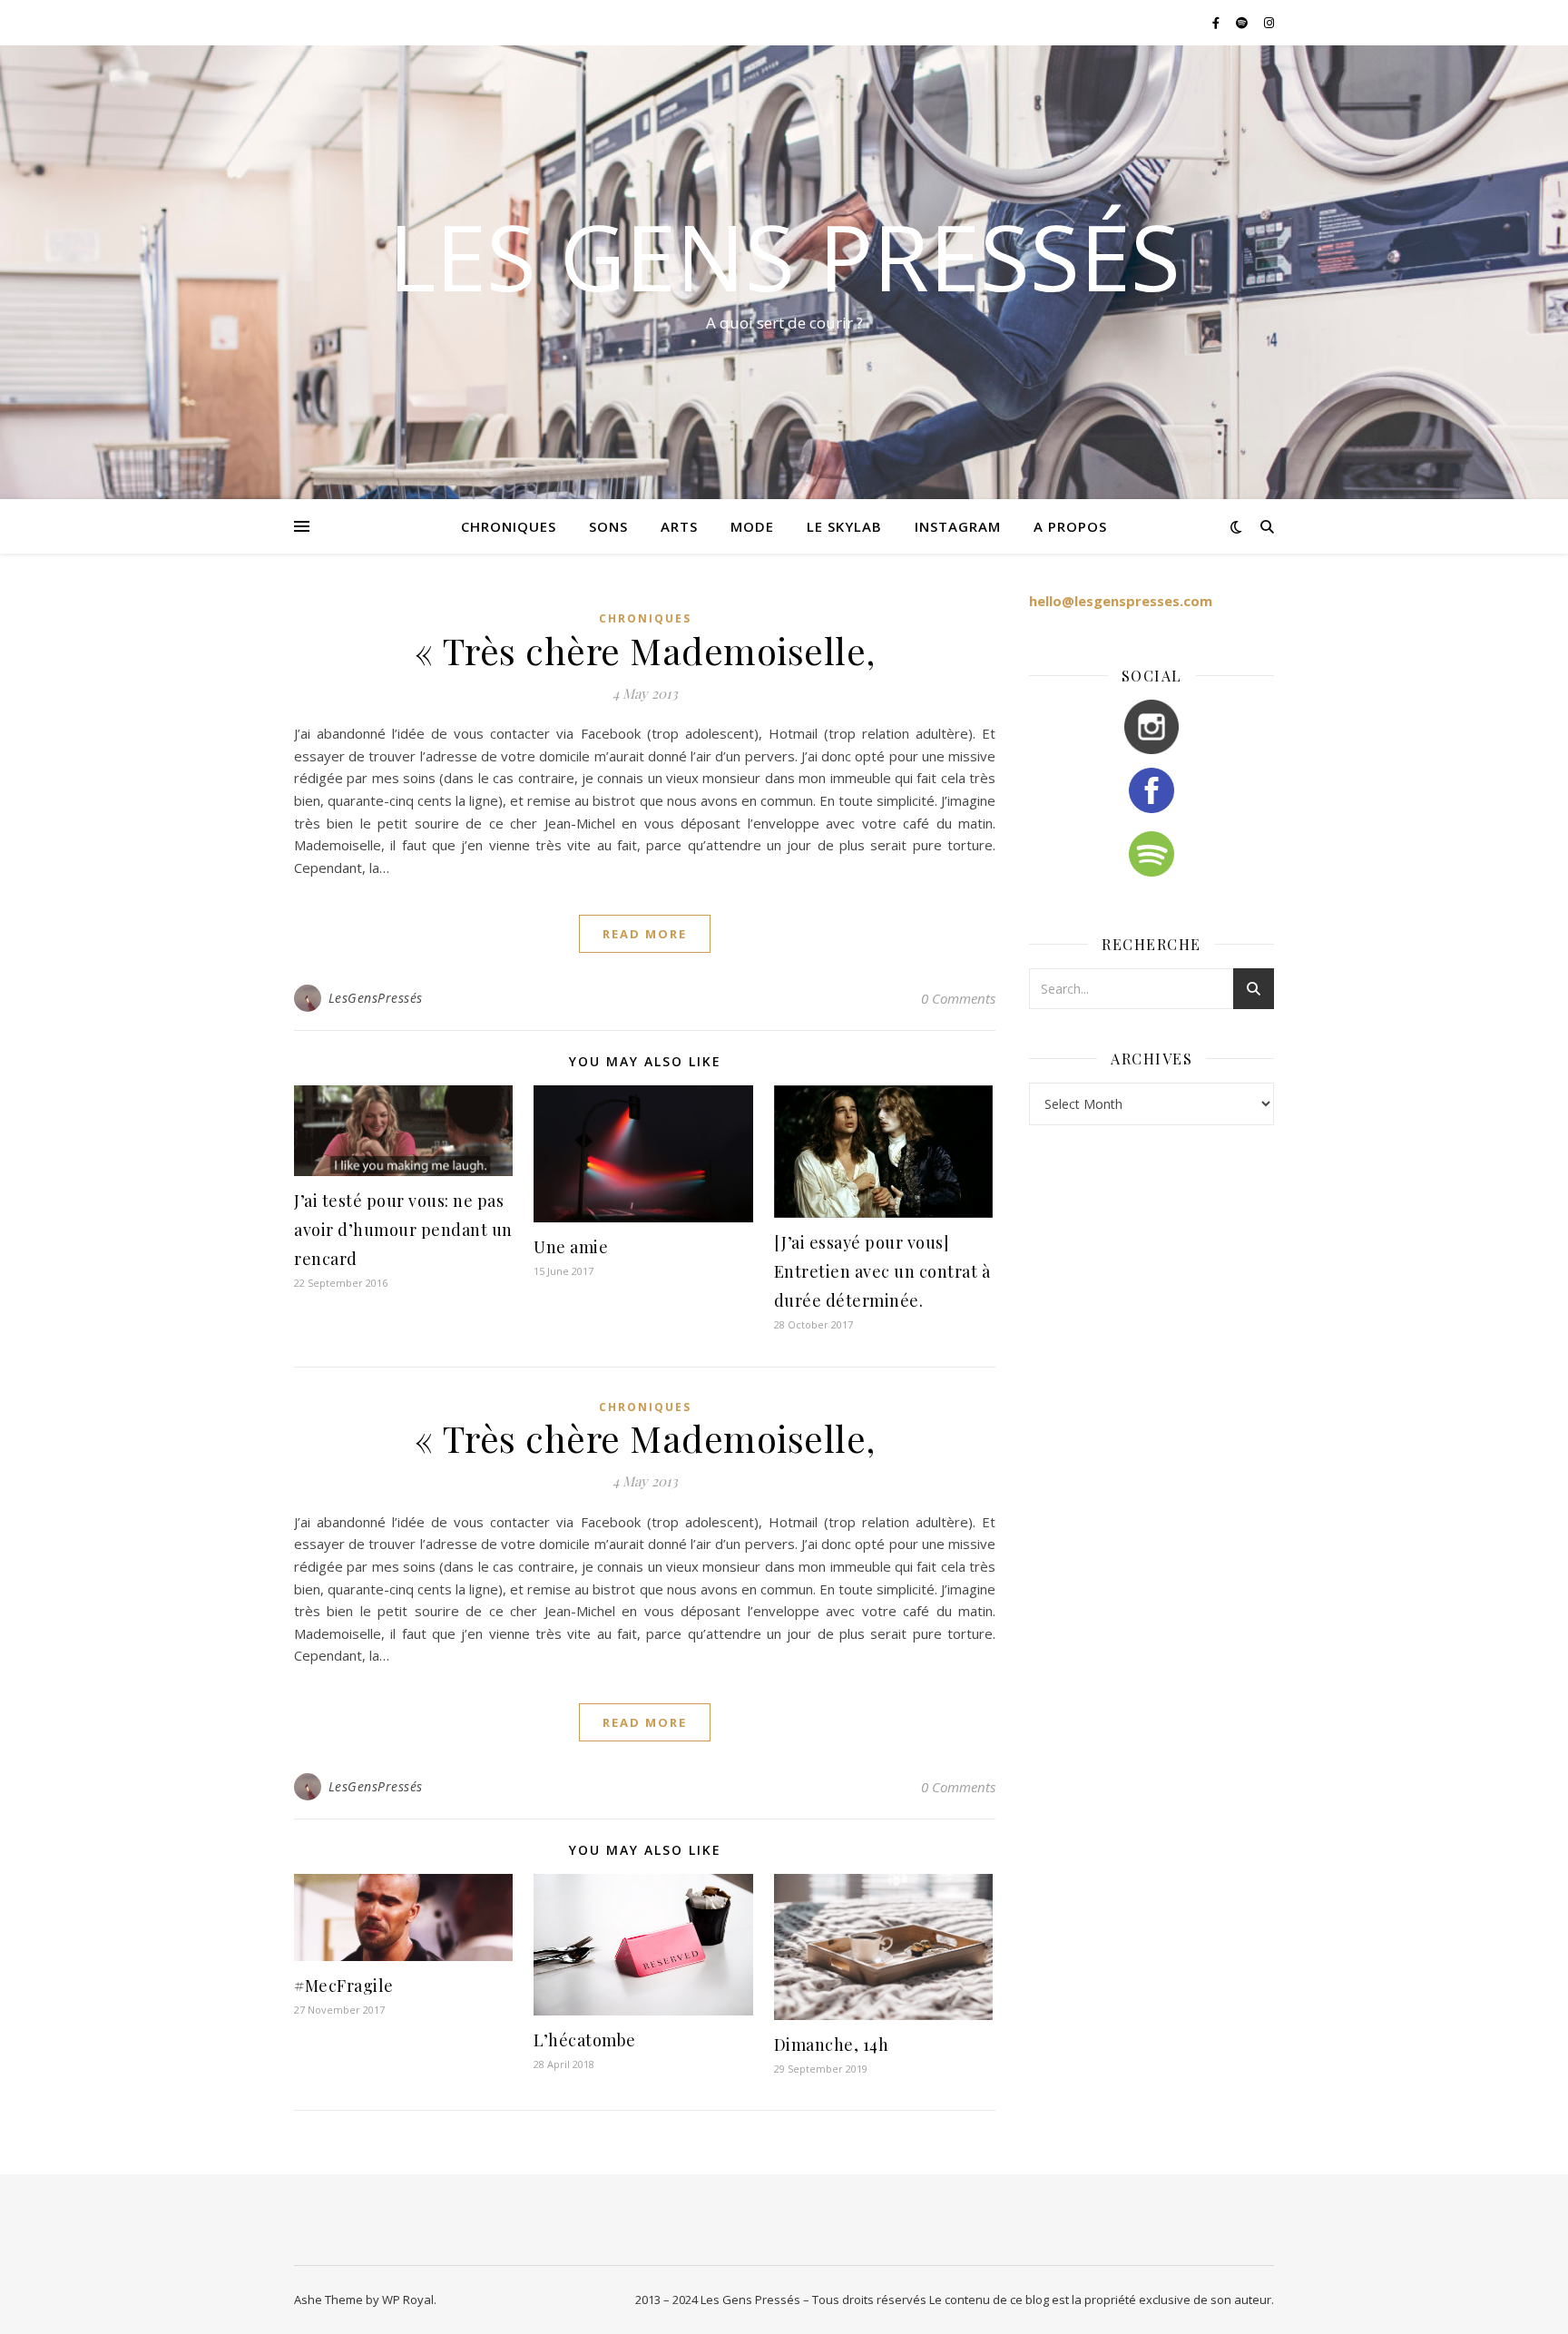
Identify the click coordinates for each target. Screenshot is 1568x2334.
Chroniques (645, 618)
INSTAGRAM (958, 526)
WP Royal (408, 2300)
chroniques (509, 526)
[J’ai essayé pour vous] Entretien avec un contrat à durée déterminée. (882, 1271)
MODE (752, 526)
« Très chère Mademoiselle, (645, 650)
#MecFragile (344, 1986)
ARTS (679, 526)
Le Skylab (844, 526)
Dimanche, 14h (832, 2045)
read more (645, 934)
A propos (1070, 526)
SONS (608, 526)
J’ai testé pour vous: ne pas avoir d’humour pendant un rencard (403, 1230)
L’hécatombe (585, 2040)
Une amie (571, 1247)
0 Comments (958, 998)
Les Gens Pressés (784, 256)
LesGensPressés (376, 998)
